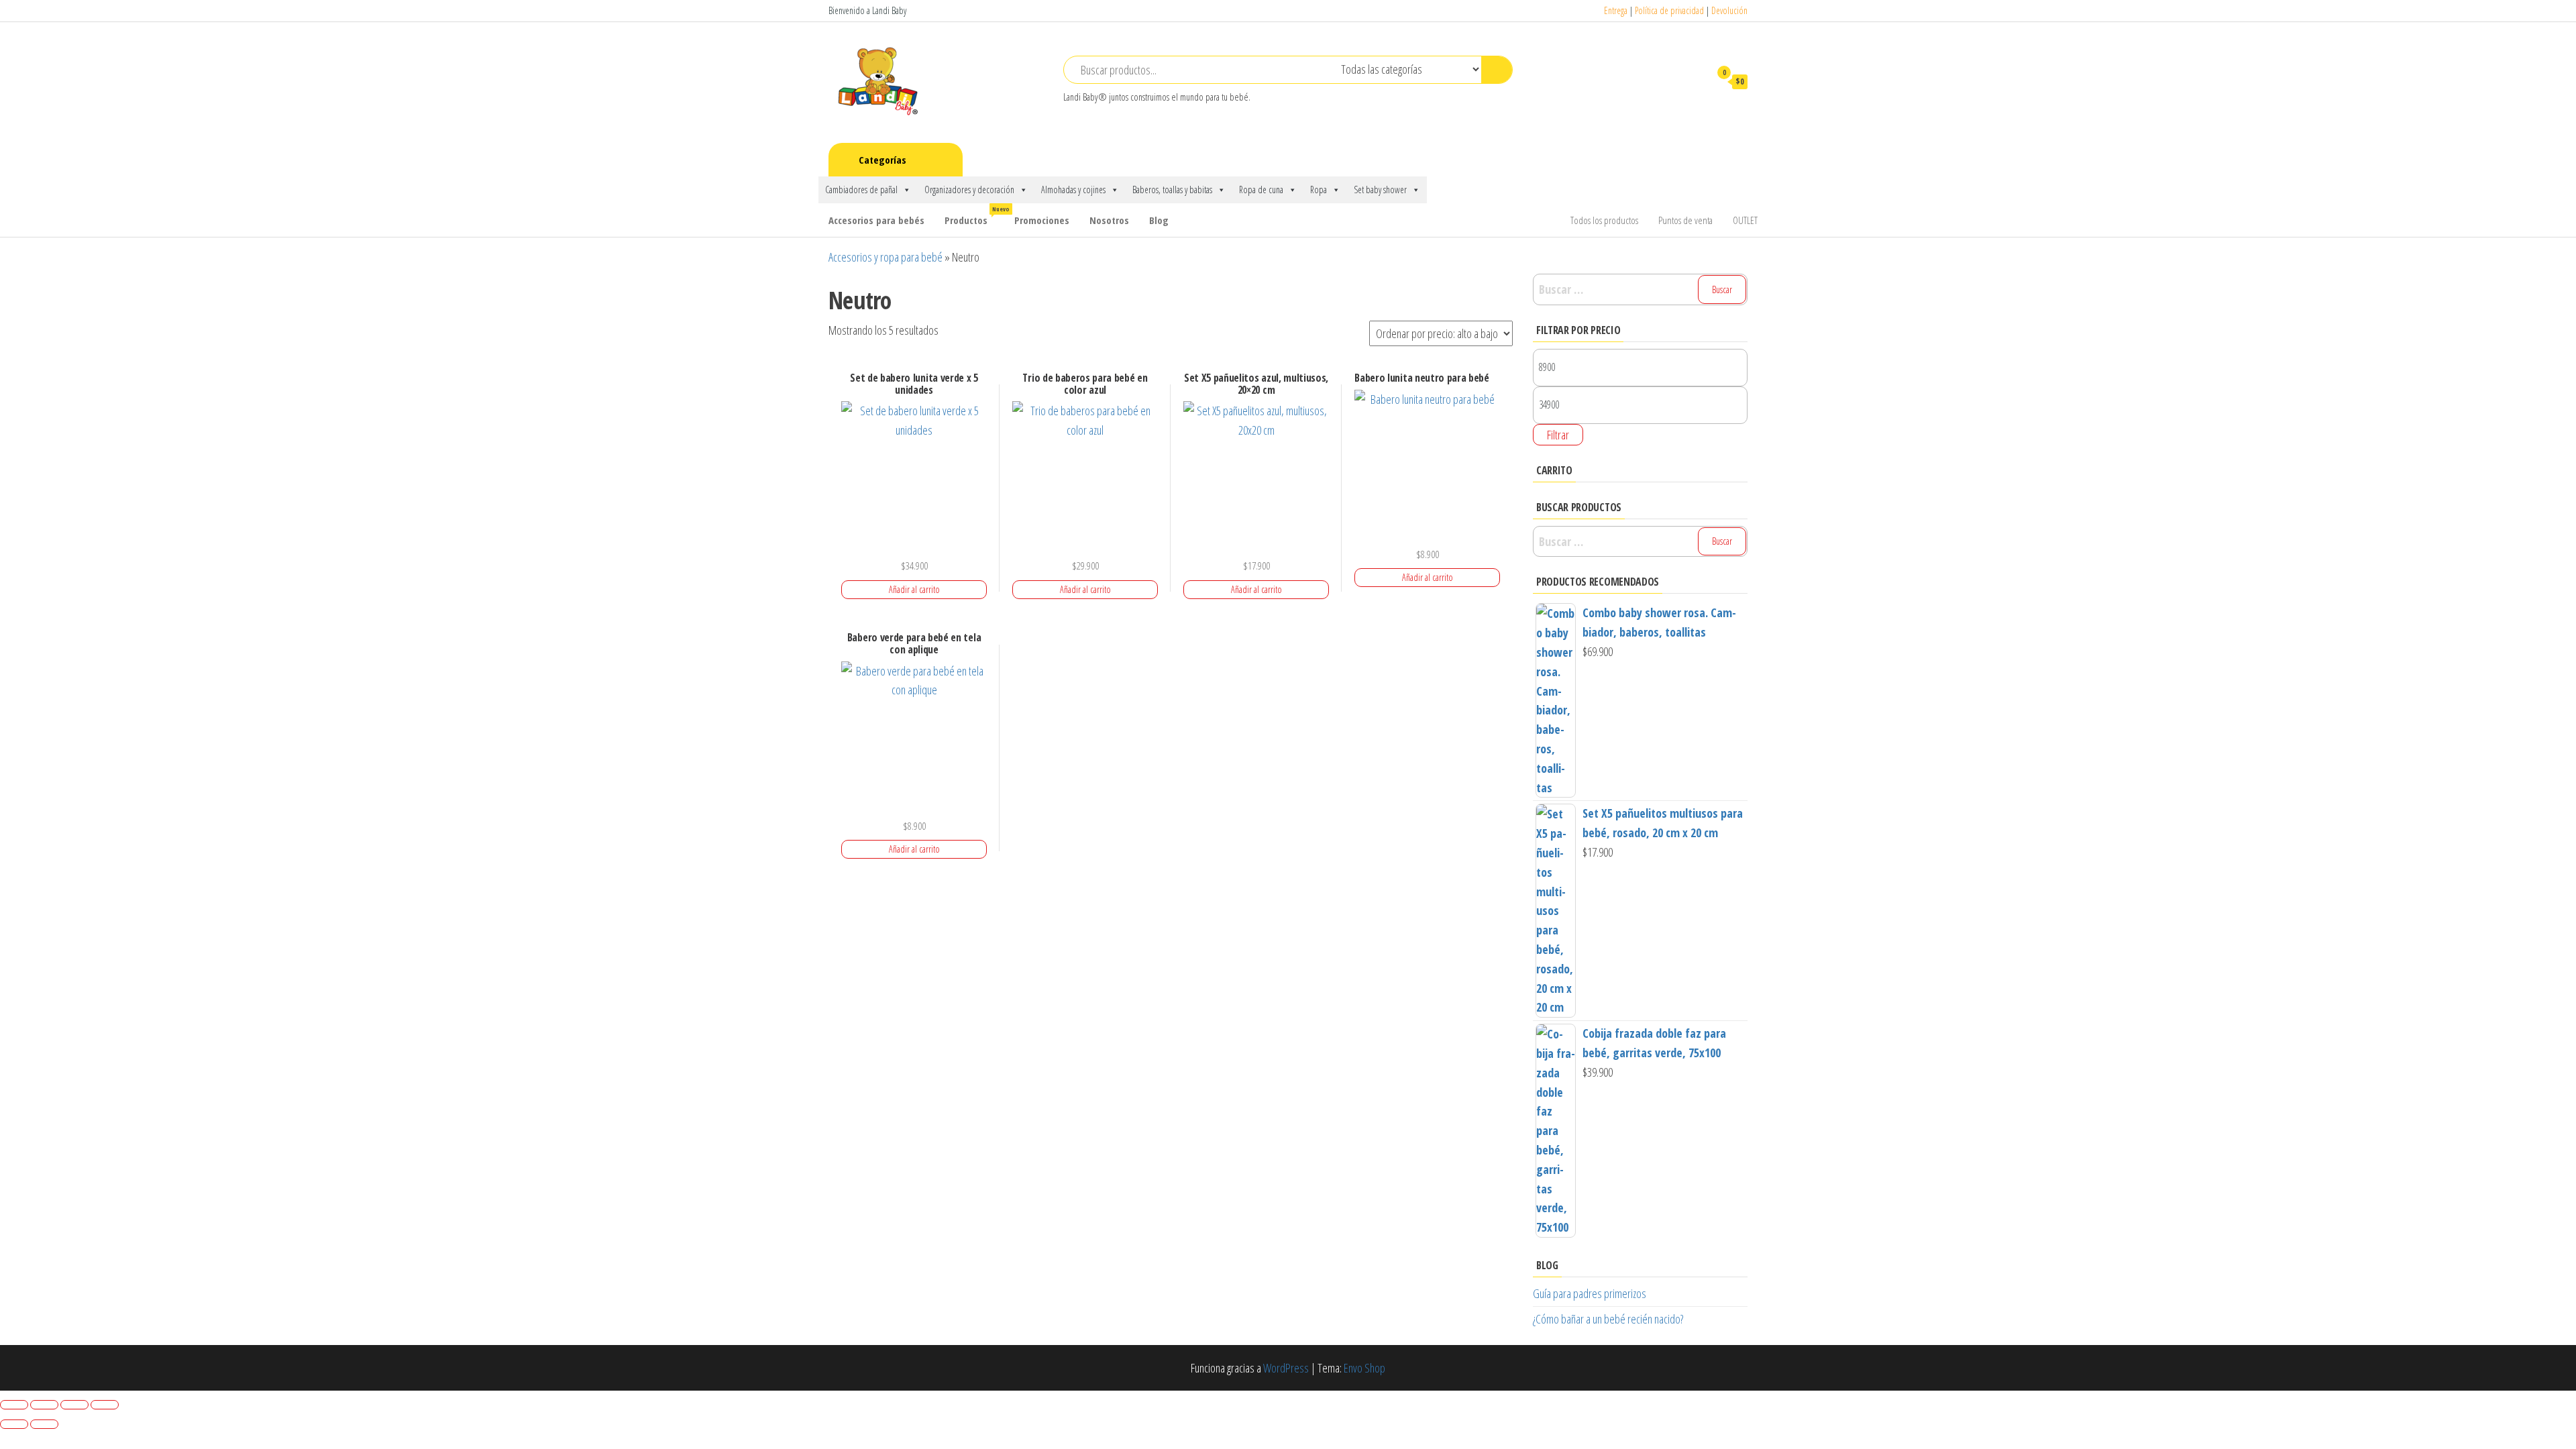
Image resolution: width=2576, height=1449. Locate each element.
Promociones (1042, 220)
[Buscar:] (1640, 289)
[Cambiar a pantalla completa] (44, 1405)
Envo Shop (1364, 1368)
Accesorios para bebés (876, 220)
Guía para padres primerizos (1590, 1293)
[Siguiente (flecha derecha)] (44, 1424)
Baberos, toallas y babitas (1172, 190)
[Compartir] (74, 1405)
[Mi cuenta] (1693, 81)
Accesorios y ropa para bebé (885, 257)
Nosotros (1109, 220)
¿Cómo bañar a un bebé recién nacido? (1608, 1319)
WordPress (1286, 1368)
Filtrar (1558, 435)
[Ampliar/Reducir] (14, 1405)
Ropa (1319, 190)
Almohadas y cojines (1073, 190)
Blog (1159, 220)
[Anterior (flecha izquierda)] (14, 1424)
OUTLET (1745, 220)
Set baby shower (1380, 190)
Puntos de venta (1685, 220)
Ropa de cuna (1261, 190)
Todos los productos (1604, 220)
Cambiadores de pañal (861, 190)
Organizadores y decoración (969, 190)
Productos (974, 216)
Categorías (882, 160)
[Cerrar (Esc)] (105, 1405)
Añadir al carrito (914, 589)
